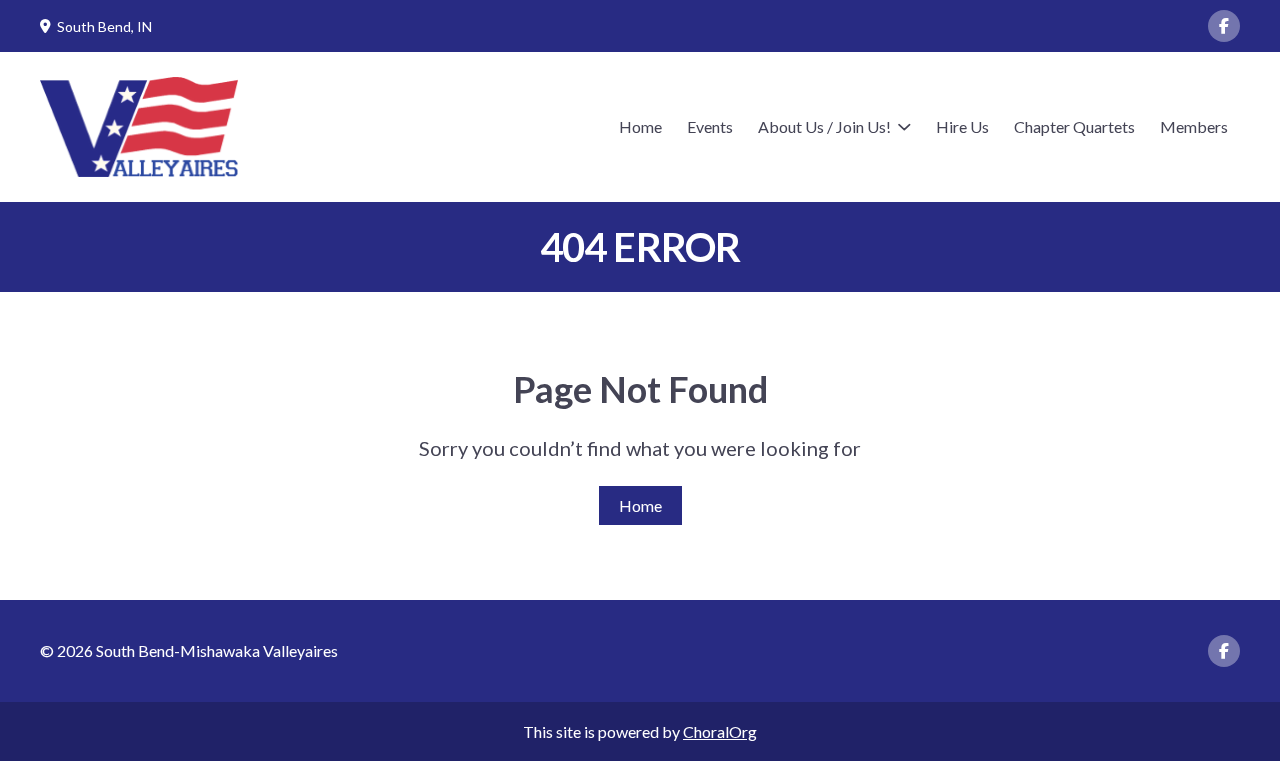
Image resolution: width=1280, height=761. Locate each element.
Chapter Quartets (1074, 126)
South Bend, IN (104, 26)
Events (710, 126)
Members (1194, 126)
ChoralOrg (720, 731)
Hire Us (962, 126)
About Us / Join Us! (824, 126)
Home (640, 126)
